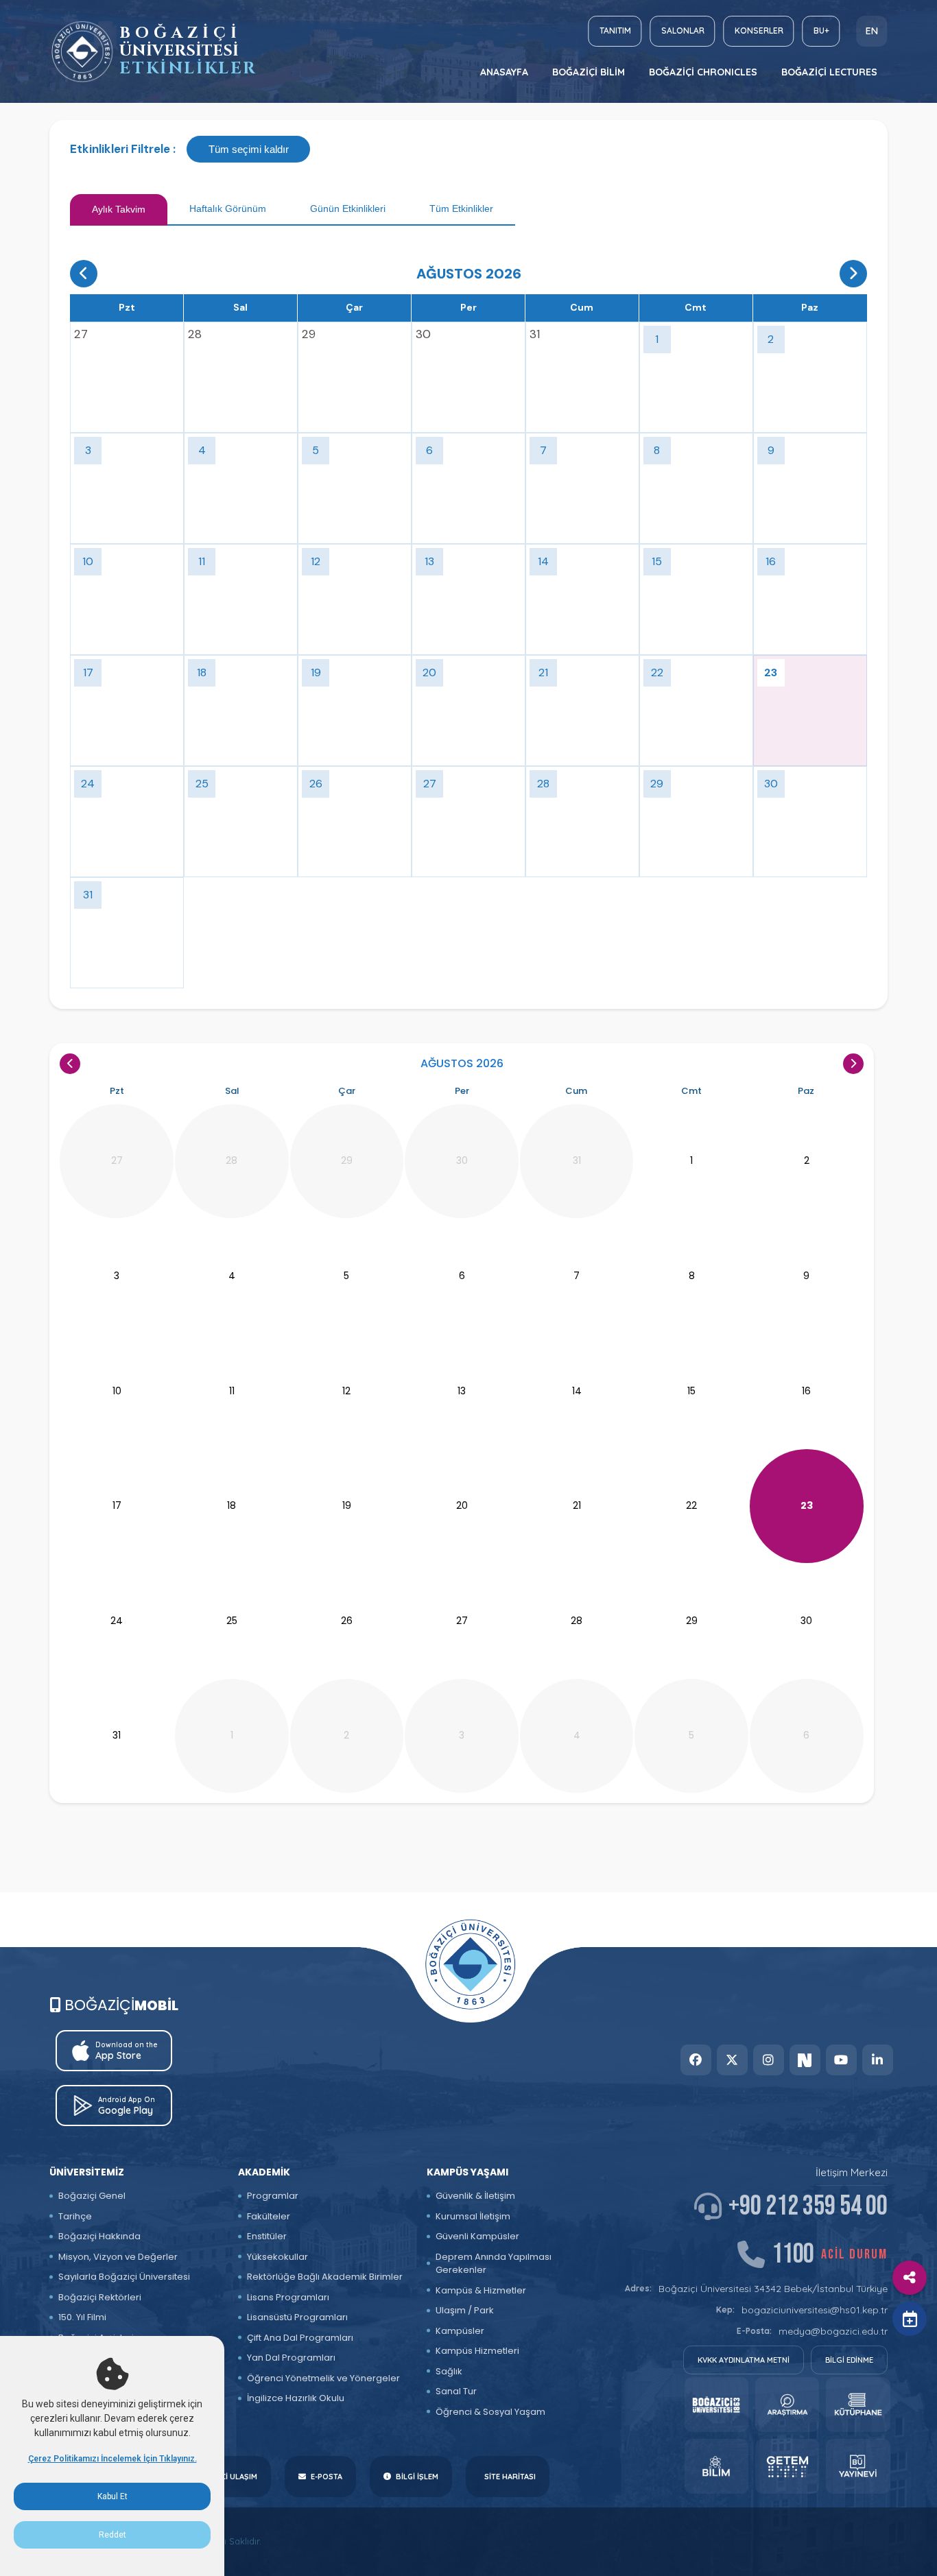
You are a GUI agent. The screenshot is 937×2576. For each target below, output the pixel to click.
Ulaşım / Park (465, 2310)
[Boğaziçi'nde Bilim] (716, 2466)
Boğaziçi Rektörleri (100, 2297)
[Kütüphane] (858, 2405)
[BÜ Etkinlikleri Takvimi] (82, 52)
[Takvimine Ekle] (910, 2319)
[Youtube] (841, 2060)
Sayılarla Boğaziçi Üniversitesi (124, 2277)
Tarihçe (75, 2216)
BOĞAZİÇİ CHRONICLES (703, 72)
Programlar (273, 2196)
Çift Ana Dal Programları (300, 2338)
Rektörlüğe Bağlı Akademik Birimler (325, 2277)
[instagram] (769, 2060)
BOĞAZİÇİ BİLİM (589, 72)
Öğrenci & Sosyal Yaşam (490, 2412)
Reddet (112, 2535)
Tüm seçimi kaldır (249, 149)
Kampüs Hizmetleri (477, 2351)
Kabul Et (112, 2496)
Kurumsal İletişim (473, 2216)
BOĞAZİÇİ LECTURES (829, 72)
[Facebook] (696, 2060)
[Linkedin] (878, 2060)
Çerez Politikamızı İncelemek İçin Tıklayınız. (112, 2459)
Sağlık (449, 2371)
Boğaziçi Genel (92, 2196)
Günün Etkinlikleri (348, 208)
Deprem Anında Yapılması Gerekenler (494, 2264)
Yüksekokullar (277, 2257)
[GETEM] (787, 2466)
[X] (732, 2060)
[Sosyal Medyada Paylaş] (910, 2278)
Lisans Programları (288, 2297)
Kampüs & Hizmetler (481, 2290)
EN (872, 31)
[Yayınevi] (858, 2466)
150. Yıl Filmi (82, 2317)
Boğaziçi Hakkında (99, 2236)
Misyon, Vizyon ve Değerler (118, 2257)
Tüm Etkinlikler (461, 208)
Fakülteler (269, 2216)
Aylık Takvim (119, 209)
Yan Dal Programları (291, 2358)
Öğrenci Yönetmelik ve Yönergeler (323, 2378)
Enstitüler (267, 2236)
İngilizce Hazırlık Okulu (296, 2398)
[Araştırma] (787, 2405)
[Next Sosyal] (805, 2060)
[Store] (716, 2405)
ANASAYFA (504, 72)
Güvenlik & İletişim (475, 2196)
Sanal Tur (456, 2391)
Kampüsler (460, 2331)
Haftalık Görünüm (228, 208)
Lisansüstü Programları (297, 2317)
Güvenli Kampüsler (477, 2236)
